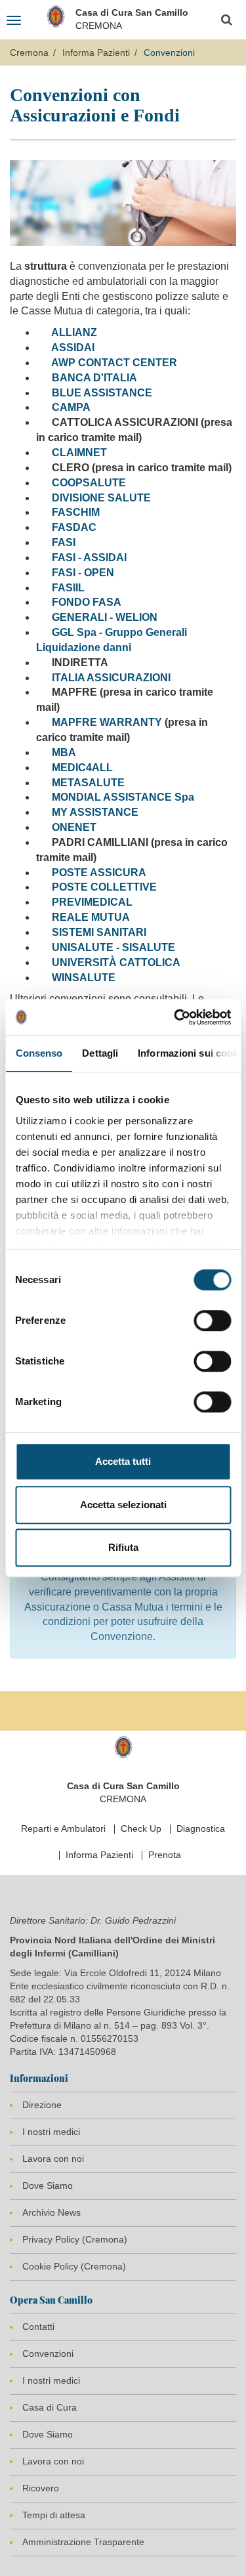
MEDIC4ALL (82, 768)
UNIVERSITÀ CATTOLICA (116, 962)
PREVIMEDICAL (92, 902)
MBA (64, 752)
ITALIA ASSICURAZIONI (111, 678)
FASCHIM (76, 512)
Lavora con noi (53, 2159)
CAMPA (71, 407)
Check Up (141, 1828)
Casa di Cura (50, 2407)
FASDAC (74, 527)
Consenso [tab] (39, 1053)
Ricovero (41, 2488)
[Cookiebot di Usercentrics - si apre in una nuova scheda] (175, 1017)
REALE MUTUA (91, 917)
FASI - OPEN (83, 573)
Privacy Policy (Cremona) (75, 2239)
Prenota (165, 1855)
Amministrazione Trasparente (83, 2542)
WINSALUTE (84, 978)
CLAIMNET (79, 453)
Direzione (42, 2105)
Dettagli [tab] (100, 1053)
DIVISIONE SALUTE (101, 498)
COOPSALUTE (89, 483)
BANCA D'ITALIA (94, 378)
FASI (64, 542)
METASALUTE (88, 783)
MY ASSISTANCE (95, 812)
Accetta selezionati (123, 1505)
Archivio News (51, 2212)
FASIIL (68, 588)
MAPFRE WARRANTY (107, 722)
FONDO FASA (87, 602)
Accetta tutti (123, 1461)
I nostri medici (51, 2132)
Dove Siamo (48, 2185)
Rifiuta (123, 1547)
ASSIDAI (73, 348)
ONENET (73, 827)
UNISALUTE (83, 947)
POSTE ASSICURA (99, 873)
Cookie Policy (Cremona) (74, 2266)
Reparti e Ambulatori (63, 1828)
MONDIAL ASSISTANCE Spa (123, 797)
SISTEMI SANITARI (99, 932)
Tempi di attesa (54, 2515)
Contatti (38, 2327)
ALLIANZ (74, 332)
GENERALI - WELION (105, 617)
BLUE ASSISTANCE (102, 393)
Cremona (29, 53)
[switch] (212, 1320)
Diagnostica (201, 1828)
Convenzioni (48, 2354)
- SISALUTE (144, 947)
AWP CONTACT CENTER (114, 363)
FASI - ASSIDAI (89, 558)
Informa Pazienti (96, 53)
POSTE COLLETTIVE (104, 887)
